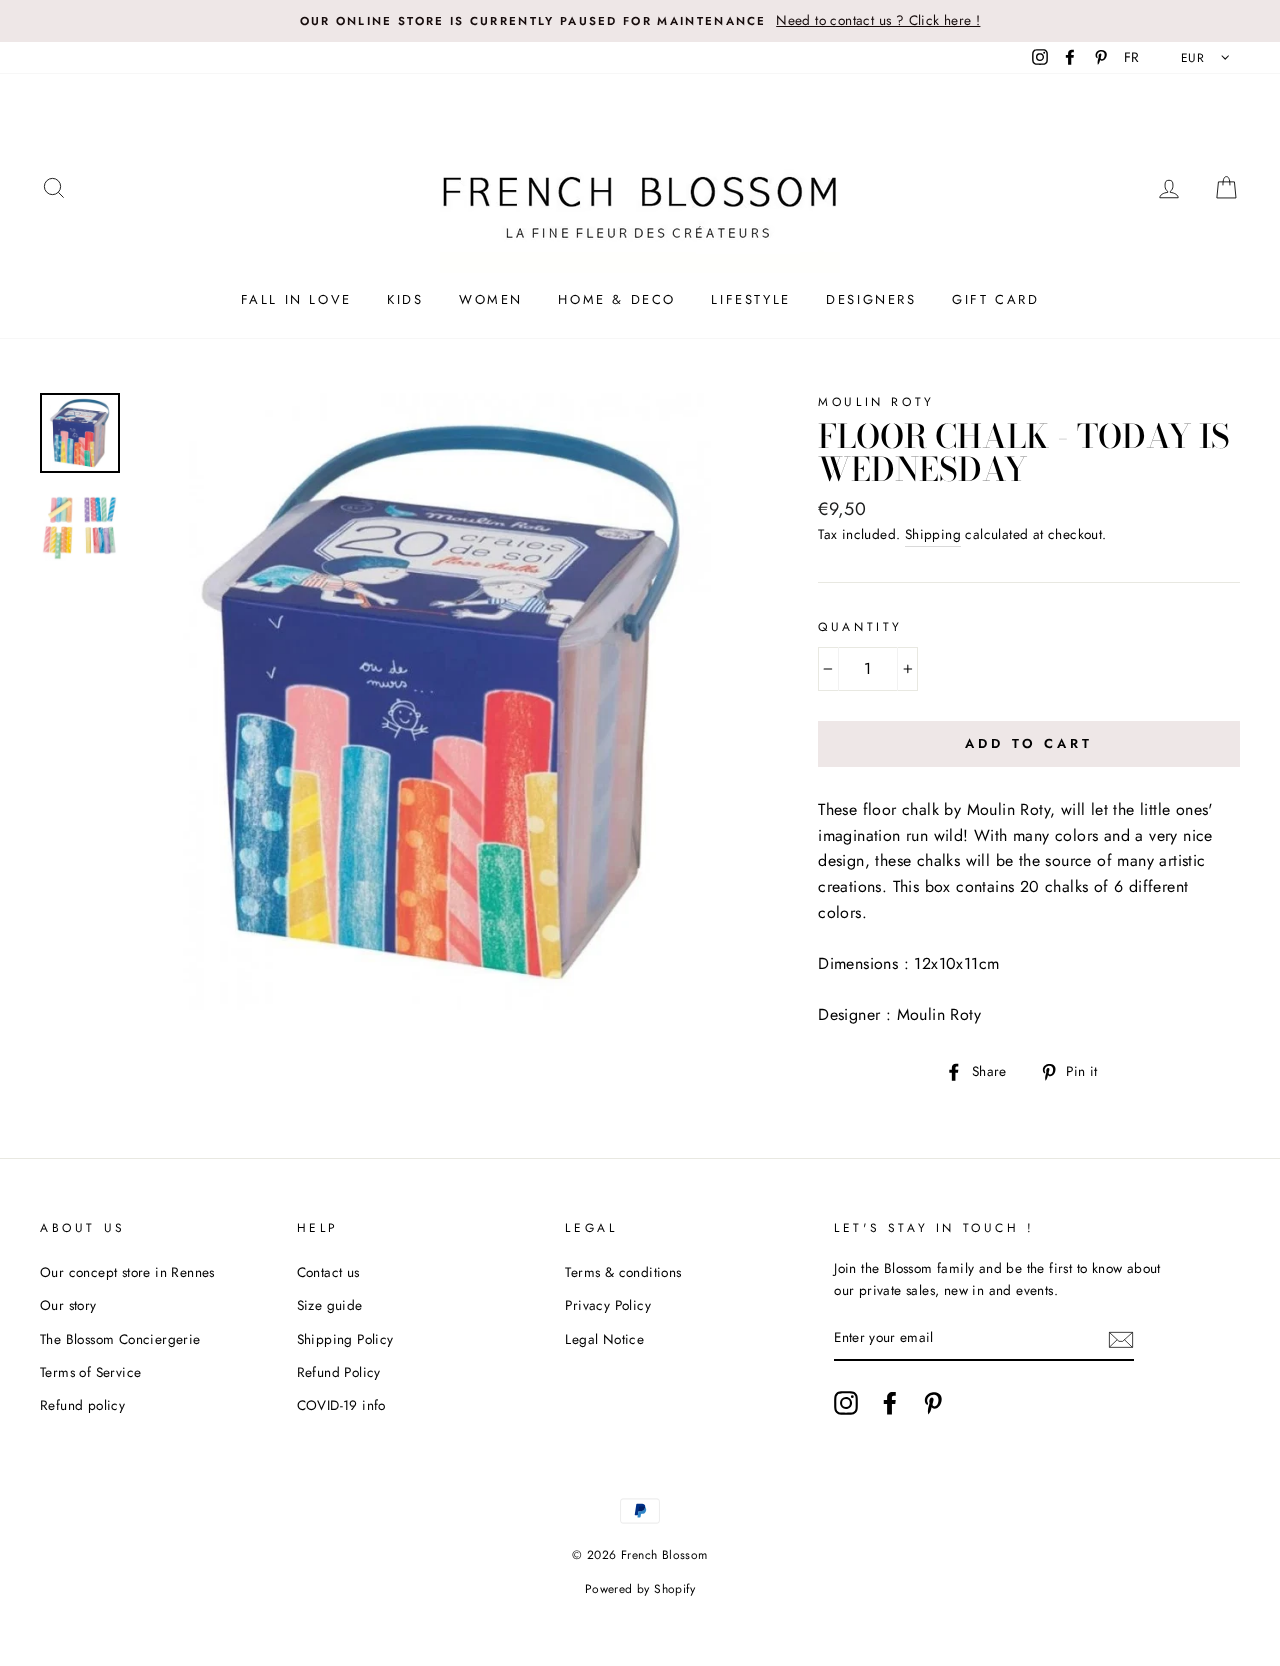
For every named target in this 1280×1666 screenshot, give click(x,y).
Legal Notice (604, 1339)
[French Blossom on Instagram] (846, 1403)
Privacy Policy (608, 1305)
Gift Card (995, 299)
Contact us (328, 1272)
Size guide (330, 1305)
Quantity (860, 627)
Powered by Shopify (640, 1589)
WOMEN (491, 299)
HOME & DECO (617, 299)
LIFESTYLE (750, 299)
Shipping (933, 534)
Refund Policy (339, 1372)
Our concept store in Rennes (127, 1272)
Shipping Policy (345, 1339)
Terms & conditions (623, 1272)
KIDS (405, 299)
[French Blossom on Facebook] (890, 1403)
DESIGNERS (871, 299)
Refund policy (82, 1405)
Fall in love (296, 299)
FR (1132, 57)
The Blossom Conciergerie (120, 1339)
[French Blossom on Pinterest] (933, 1403)
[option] (640, 21)
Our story (68, 1305)
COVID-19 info (341, 1405)
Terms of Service (90, 1372)
